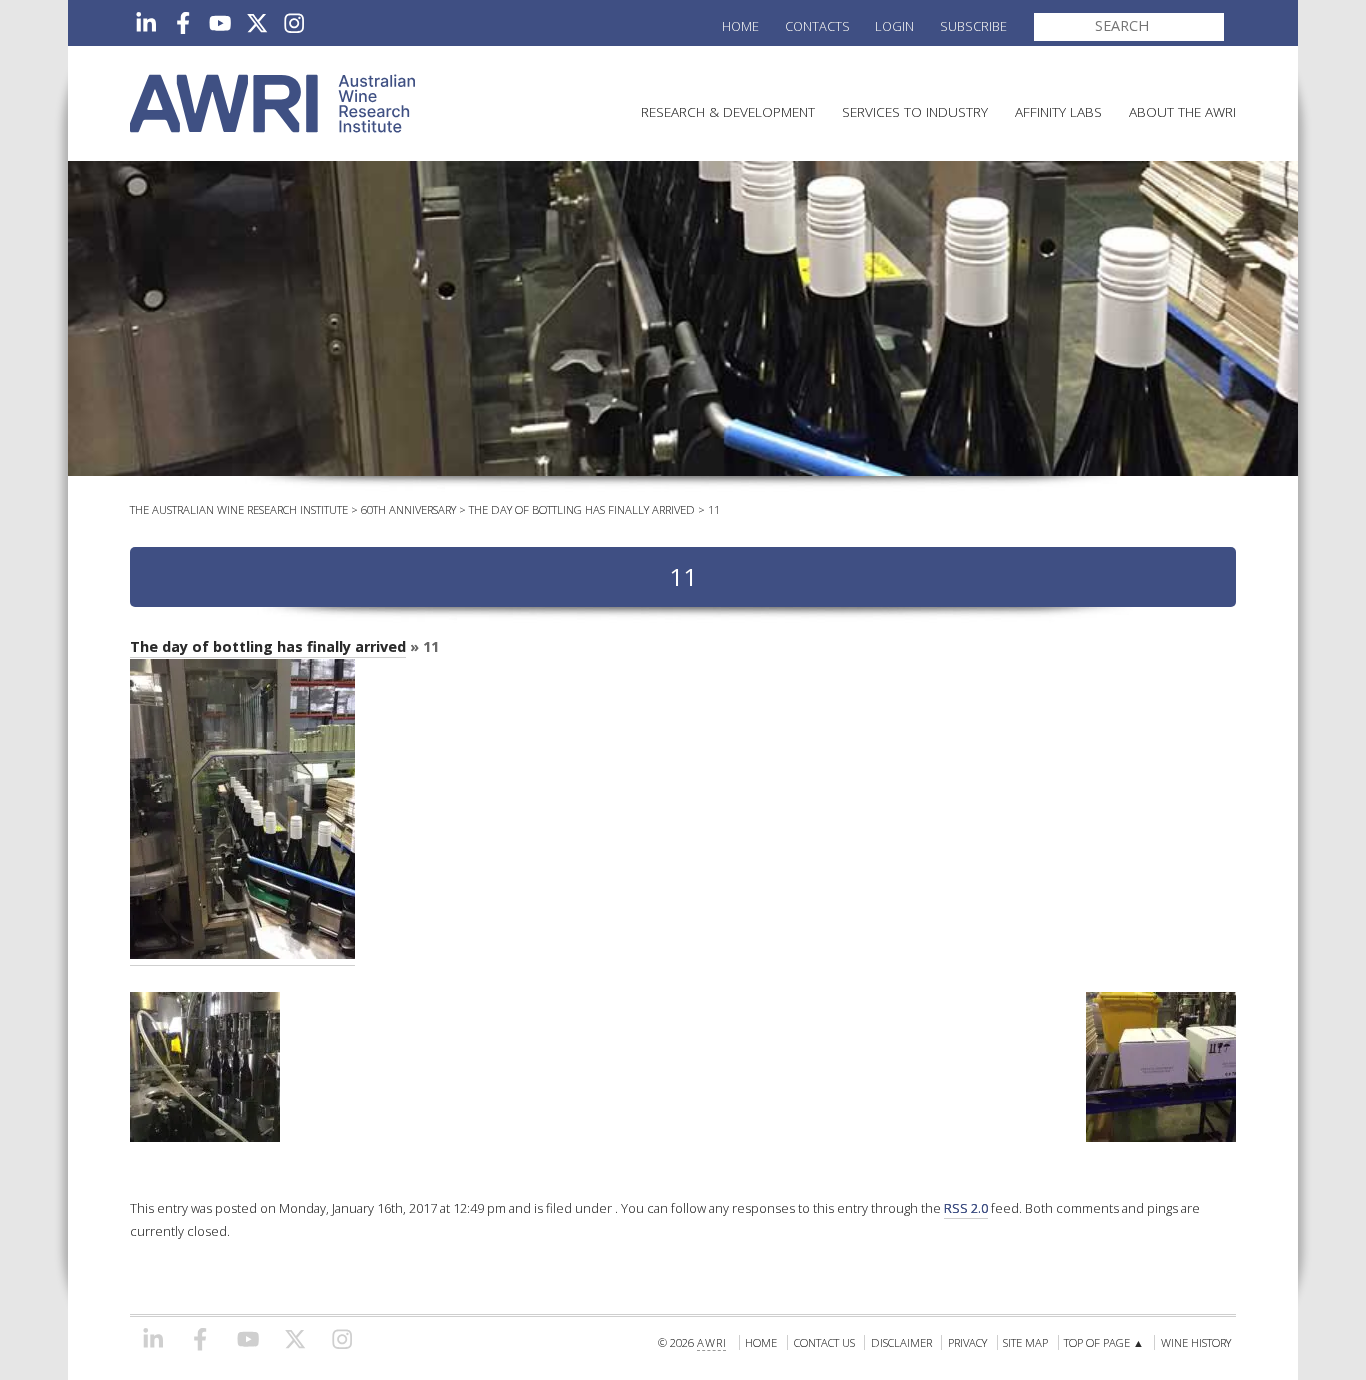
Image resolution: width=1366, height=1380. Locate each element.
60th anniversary (408, 509)
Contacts (817, 26)
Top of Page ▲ (1104, 1342)
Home (740, 26)
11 (714, 509)
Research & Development (728, 111)
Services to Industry (915, 111)
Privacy (967, 1342)
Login (894, 26)
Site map (1025, 1342)
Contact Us (824, 1342)
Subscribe (973, 26)
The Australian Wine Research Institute (239, 509)
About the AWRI (1182, 111)
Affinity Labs (1058, 111)
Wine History (1196, 1342)
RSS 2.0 (966, 1208)
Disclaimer (901, 1342)
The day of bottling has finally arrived (582, 509)
